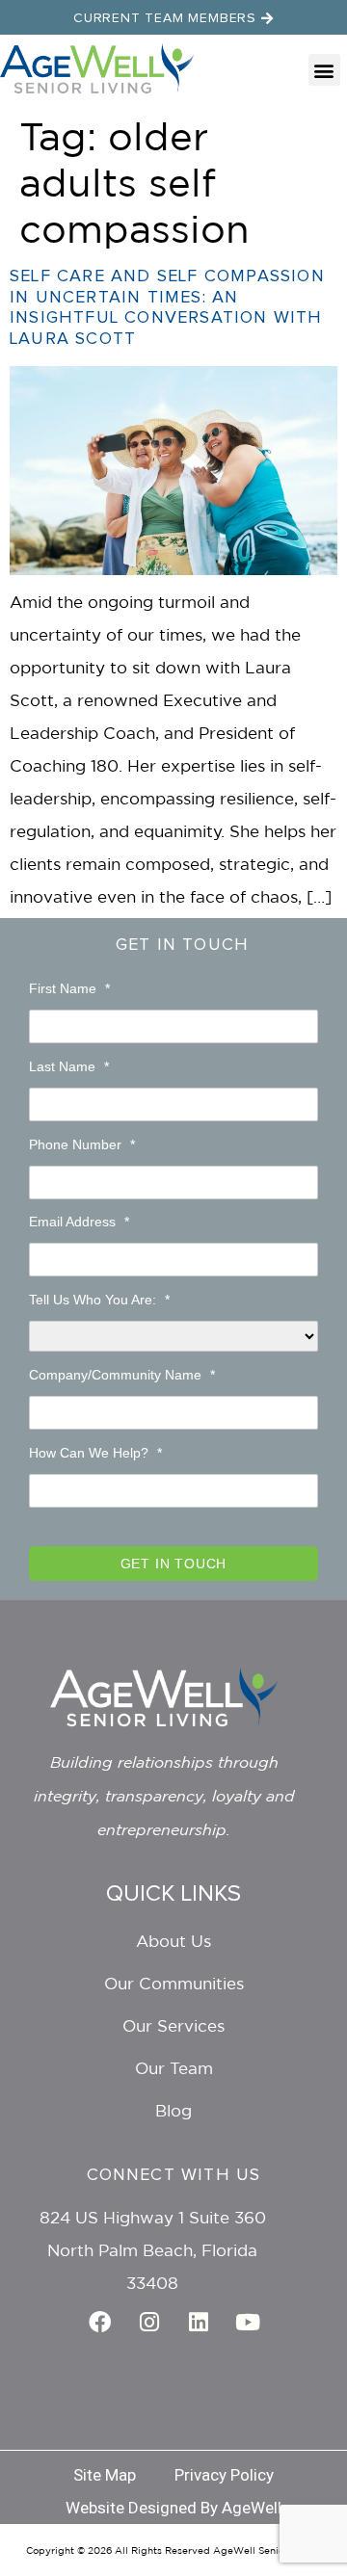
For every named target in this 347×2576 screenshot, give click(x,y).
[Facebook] (100, 2322)
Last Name (69, 1066)
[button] (324, 70)
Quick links (173, 1894)
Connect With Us (174, 2175)
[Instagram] (149, 2322)
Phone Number (82, 1144)
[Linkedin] (199, 2322)
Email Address (79, 1222)
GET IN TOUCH (174, 1564)
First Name (69, 988)
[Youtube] (248, 2322)
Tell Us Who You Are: (99, 1300)
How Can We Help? (95, 1453)
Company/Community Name (122, 1375)
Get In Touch (182, 945)
